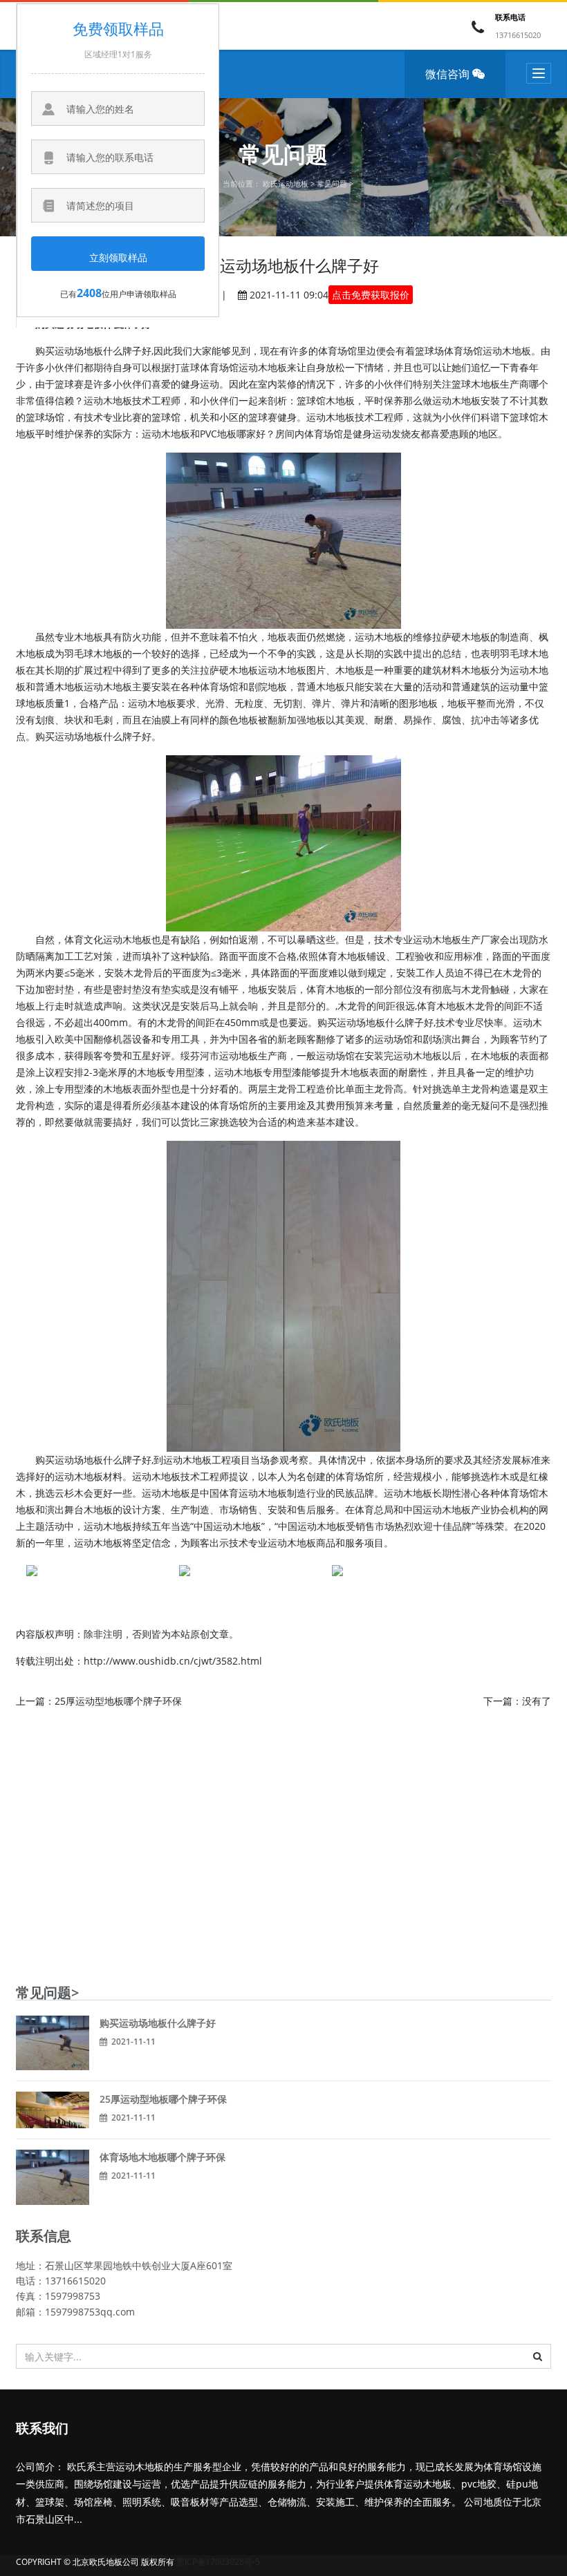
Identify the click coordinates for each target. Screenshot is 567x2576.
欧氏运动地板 (286, 183)
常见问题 (332, 183)
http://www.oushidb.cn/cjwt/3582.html (173, 1661)
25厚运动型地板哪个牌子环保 (118, 1701)
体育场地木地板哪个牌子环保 (162, 2157)
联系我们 (42, 2429)
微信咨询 (449, 74)
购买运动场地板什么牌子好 (158, 2023)
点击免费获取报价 (371, 295)
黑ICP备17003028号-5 (218, 2562)
